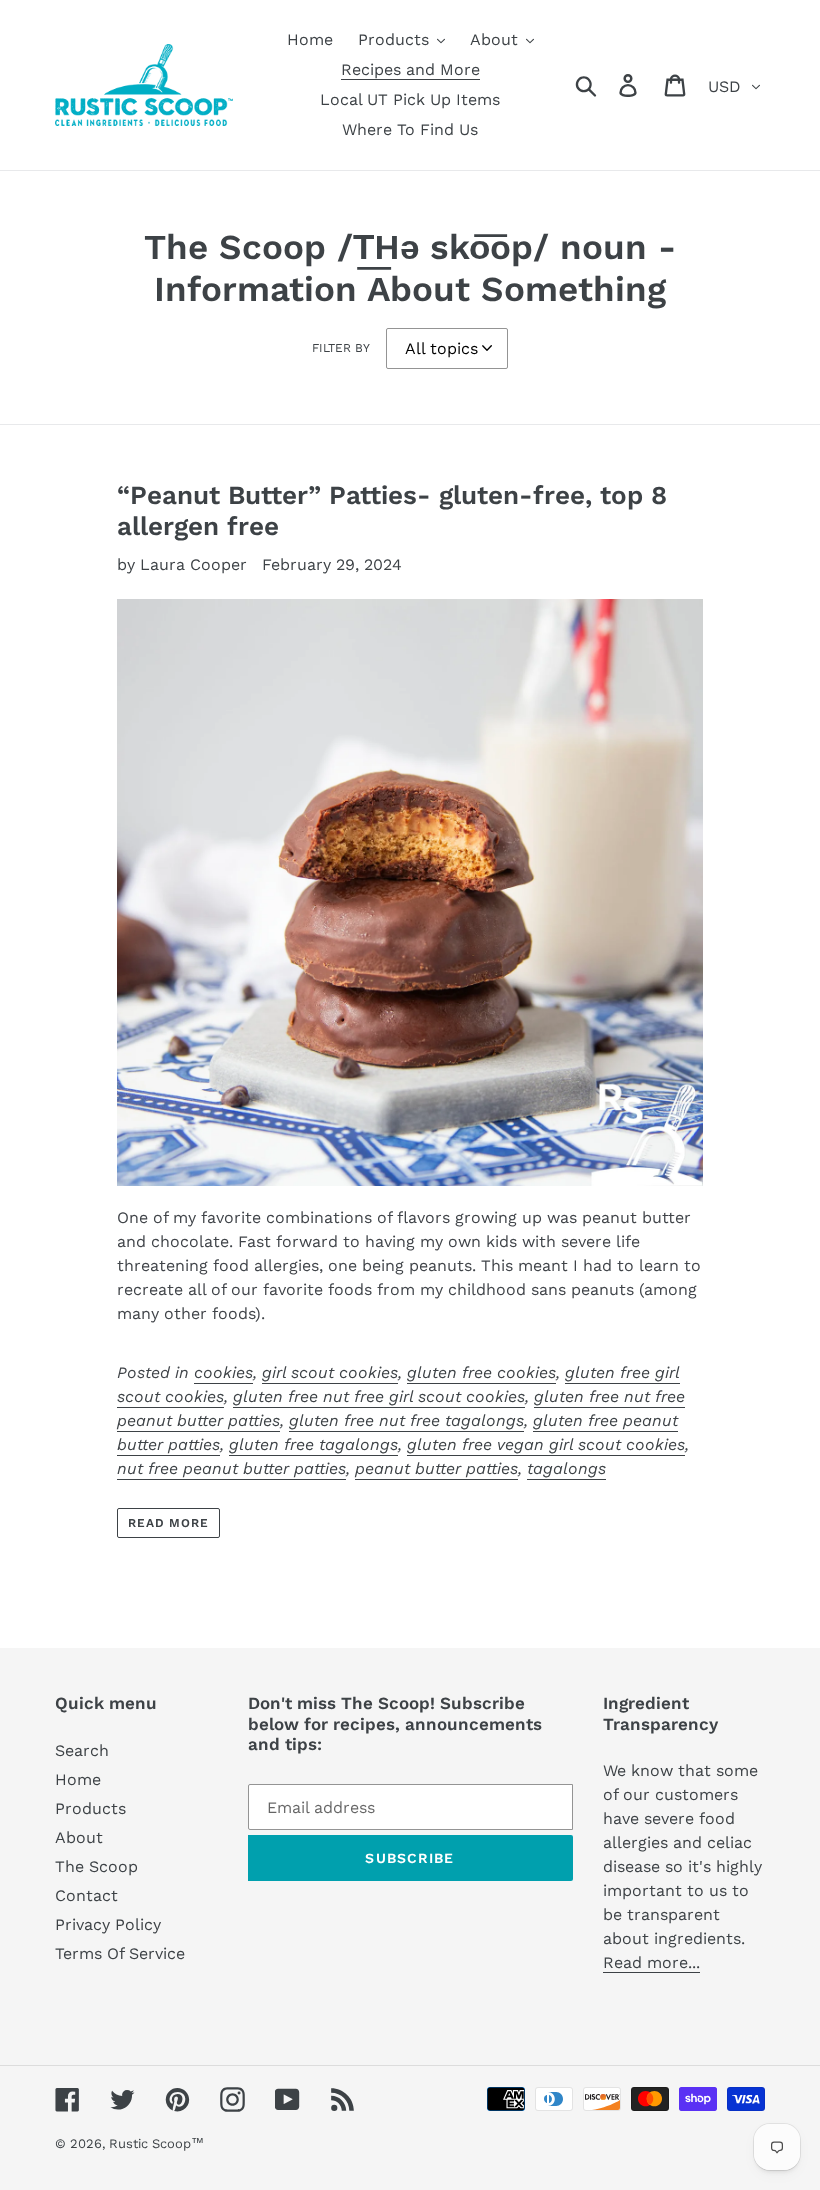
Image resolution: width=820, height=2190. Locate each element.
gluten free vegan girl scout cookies (546, 1444)
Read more (169, 1523)
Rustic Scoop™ (156, 2143)
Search (82, 1750)
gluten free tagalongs (313, 1444)
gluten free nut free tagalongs (406, 1420)
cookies (223, 1372)
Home (78, 1779)
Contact (86, 1895)
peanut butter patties (436, 1468)
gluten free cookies (481, 1372)
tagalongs (566, 1468)
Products (90, 1808)
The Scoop (96, 1866)
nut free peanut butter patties (231, 1468)
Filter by (341, 348)
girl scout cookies (330, 1372)
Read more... (651, 1962)
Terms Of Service (120, 1953)
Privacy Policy (108, 1924)
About (79, 1837)
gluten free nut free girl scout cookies (379, 1396)
